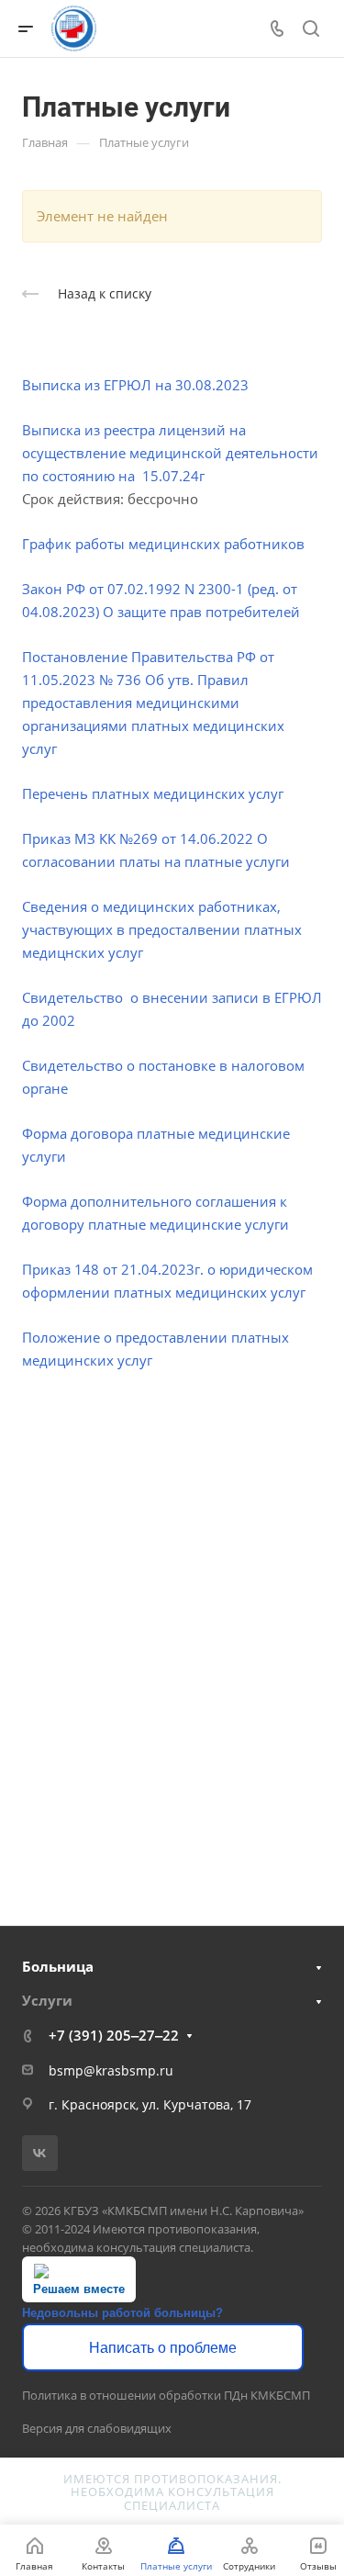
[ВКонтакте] (40, 2153)
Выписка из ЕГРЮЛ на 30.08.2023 (135, 385)
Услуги (47, 2000)
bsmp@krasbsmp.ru (111, 2070)
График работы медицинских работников (163, 544)
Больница (58, 1966)
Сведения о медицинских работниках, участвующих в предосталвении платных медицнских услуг (162, 929)
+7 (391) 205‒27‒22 (114, 2035)
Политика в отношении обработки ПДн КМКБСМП (166, 2395)
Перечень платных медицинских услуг (153, 793)
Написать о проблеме (163, 2348)
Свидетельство (74, 997)
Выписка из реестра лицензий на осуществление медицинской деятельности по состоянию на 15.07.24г (170, 453)
